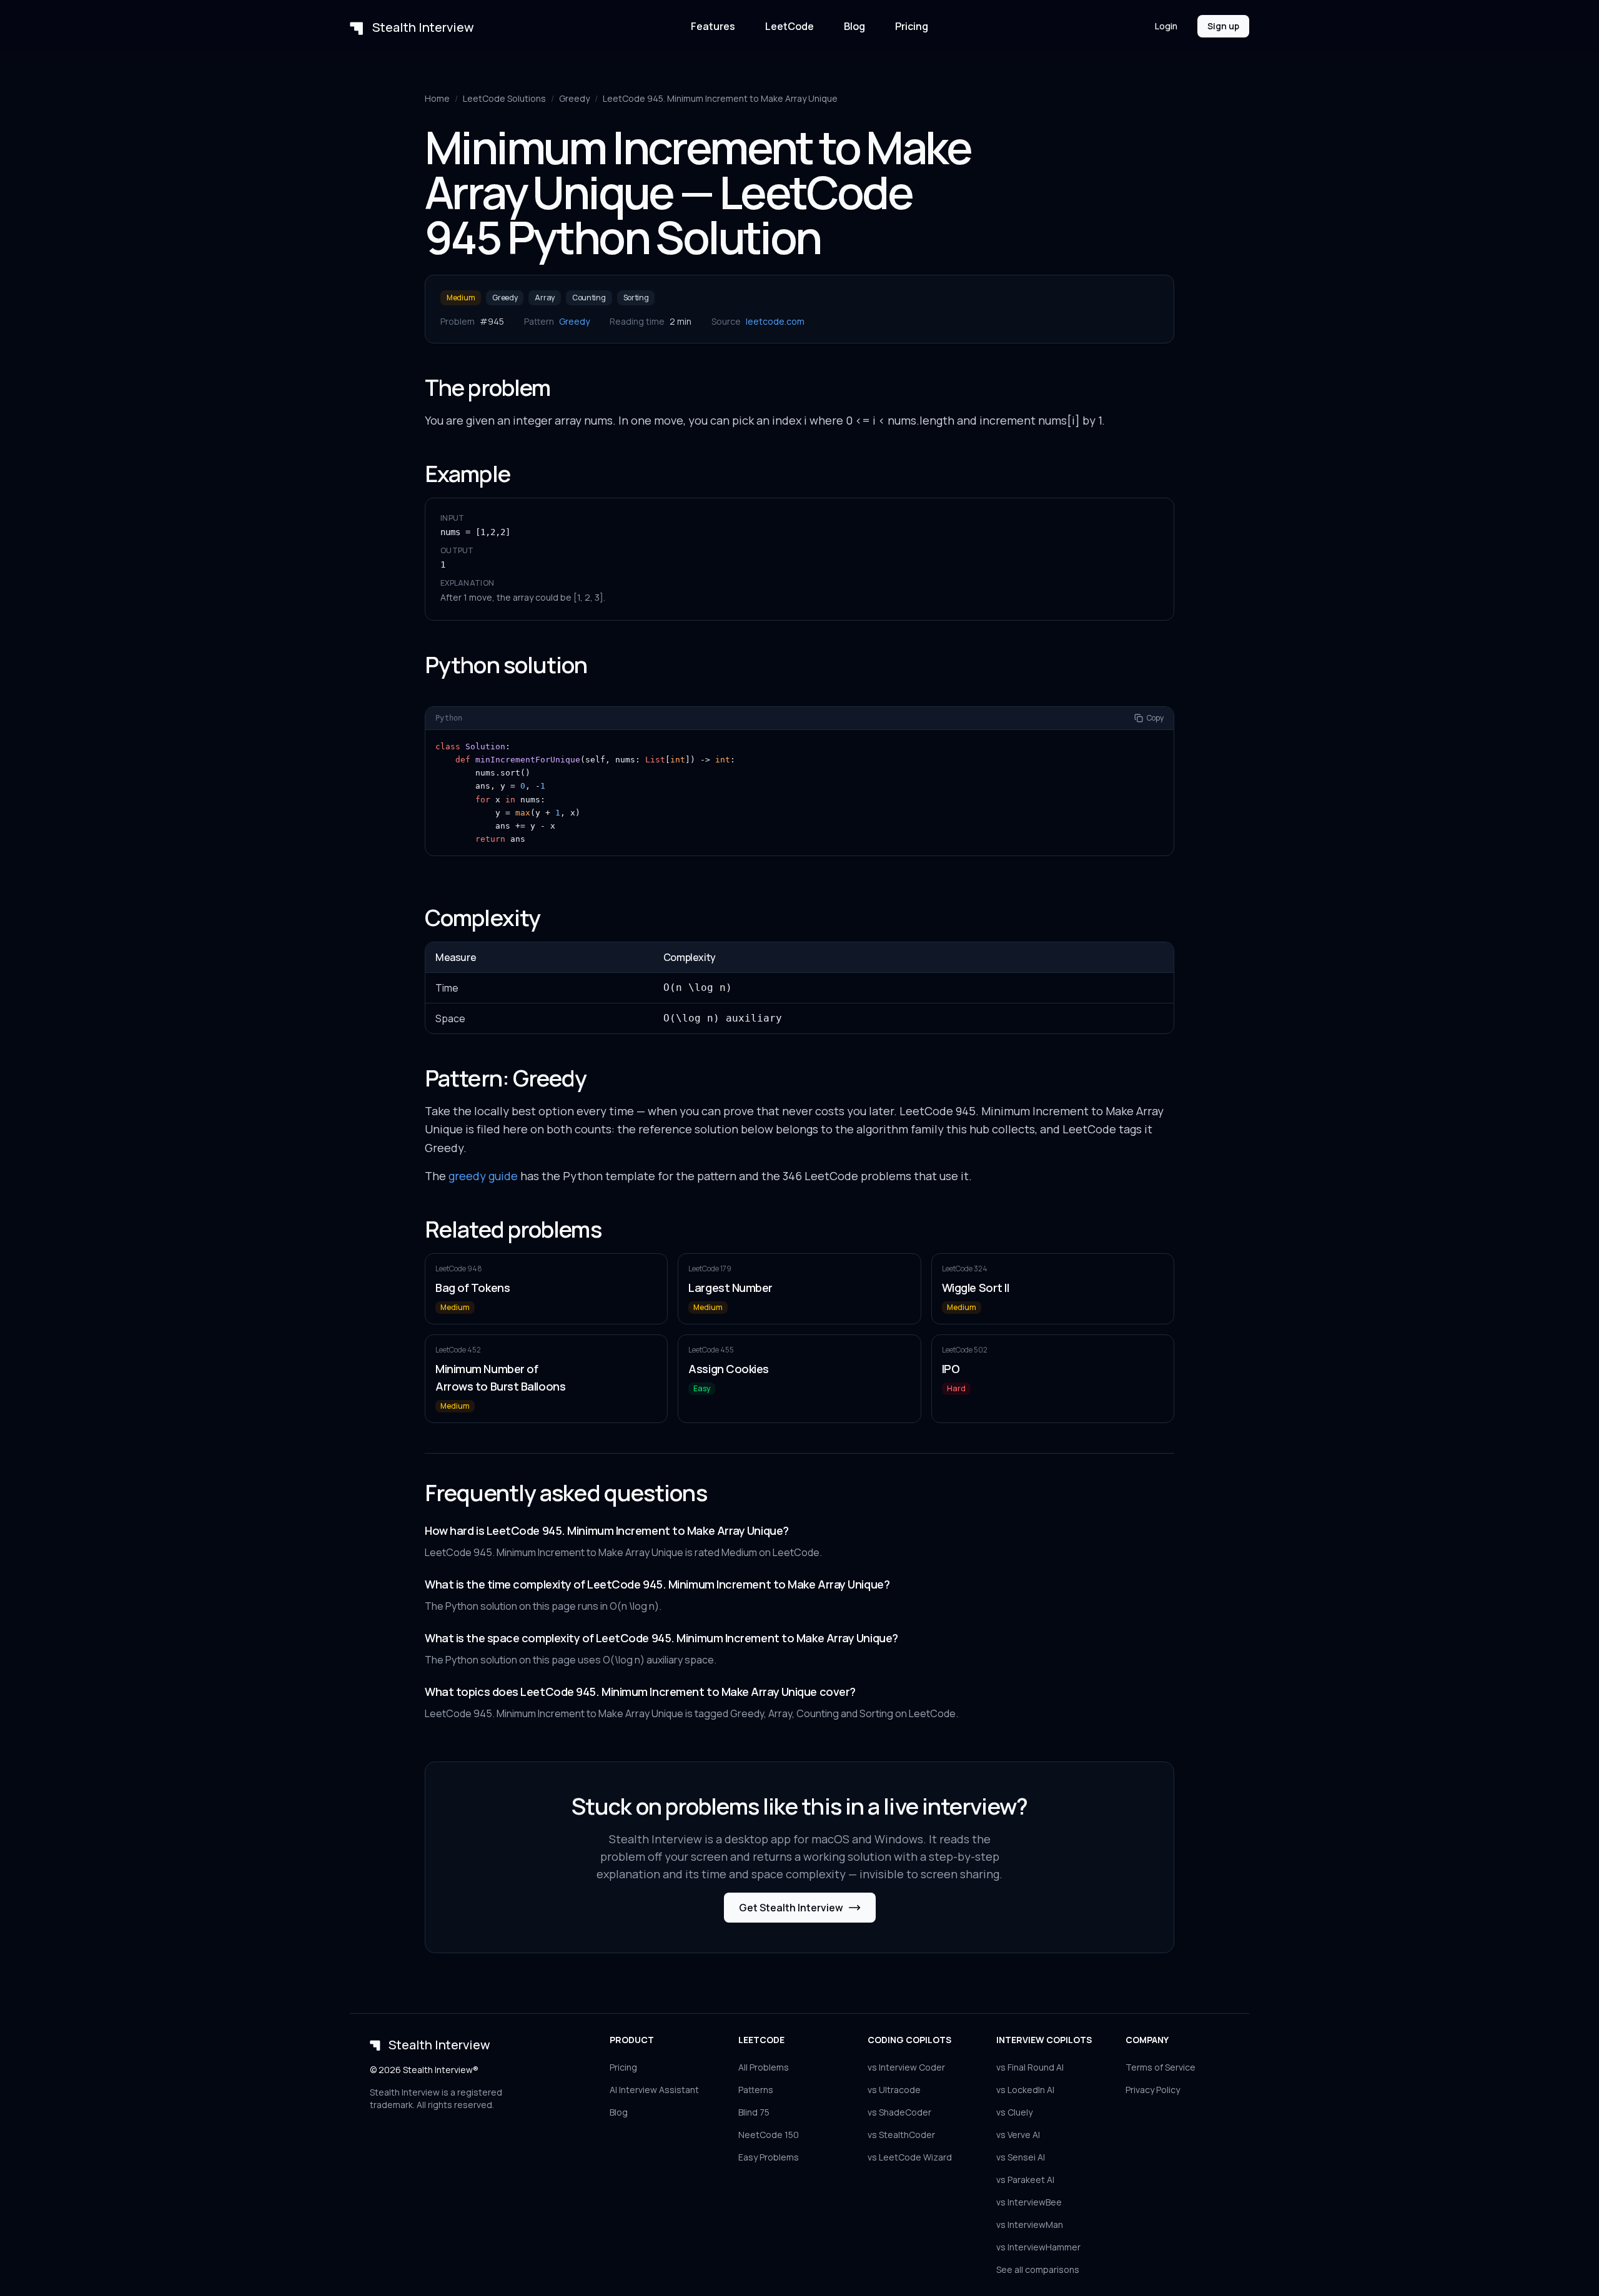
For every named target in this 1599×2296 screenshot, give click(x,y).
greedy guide (483, 1176)
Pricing (912, 26)
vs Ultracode (894, 2090)
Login (1166, 26)
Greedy (574, 98)
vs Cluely (1014, 2112)
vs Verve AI (1018, 2135)
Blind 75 (754, 2112)
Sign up (1223, 26)
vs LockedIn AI (1025, 2090)
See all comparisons (1038, 2269)
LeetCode (790, 26)
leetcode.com (775, 321)
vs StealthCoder (901, 2135)
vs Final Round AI (1030, 2067)
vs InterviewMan (1030, 2225)
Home (437, 98)
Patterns (756, 2090)
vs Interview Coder (906, 2067)
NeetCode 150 (769, 2135)
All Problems (764, 2067)
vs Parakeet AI (1025, 2180)
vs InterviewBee (1029, 2202)
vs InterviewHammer (1038, 2247)
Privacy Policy (1153, 2090)
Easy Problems (769, 2157)
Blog (854, 26)
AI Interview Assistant (654, 2090)
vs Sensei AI (1021, 2157)
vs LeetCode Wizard (910, 2157)
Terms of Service (1161, 2067)
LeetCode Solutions (504, 98)
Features (713, 26)
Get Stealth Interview (791, 1908)
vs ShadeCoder (899, 2112)
